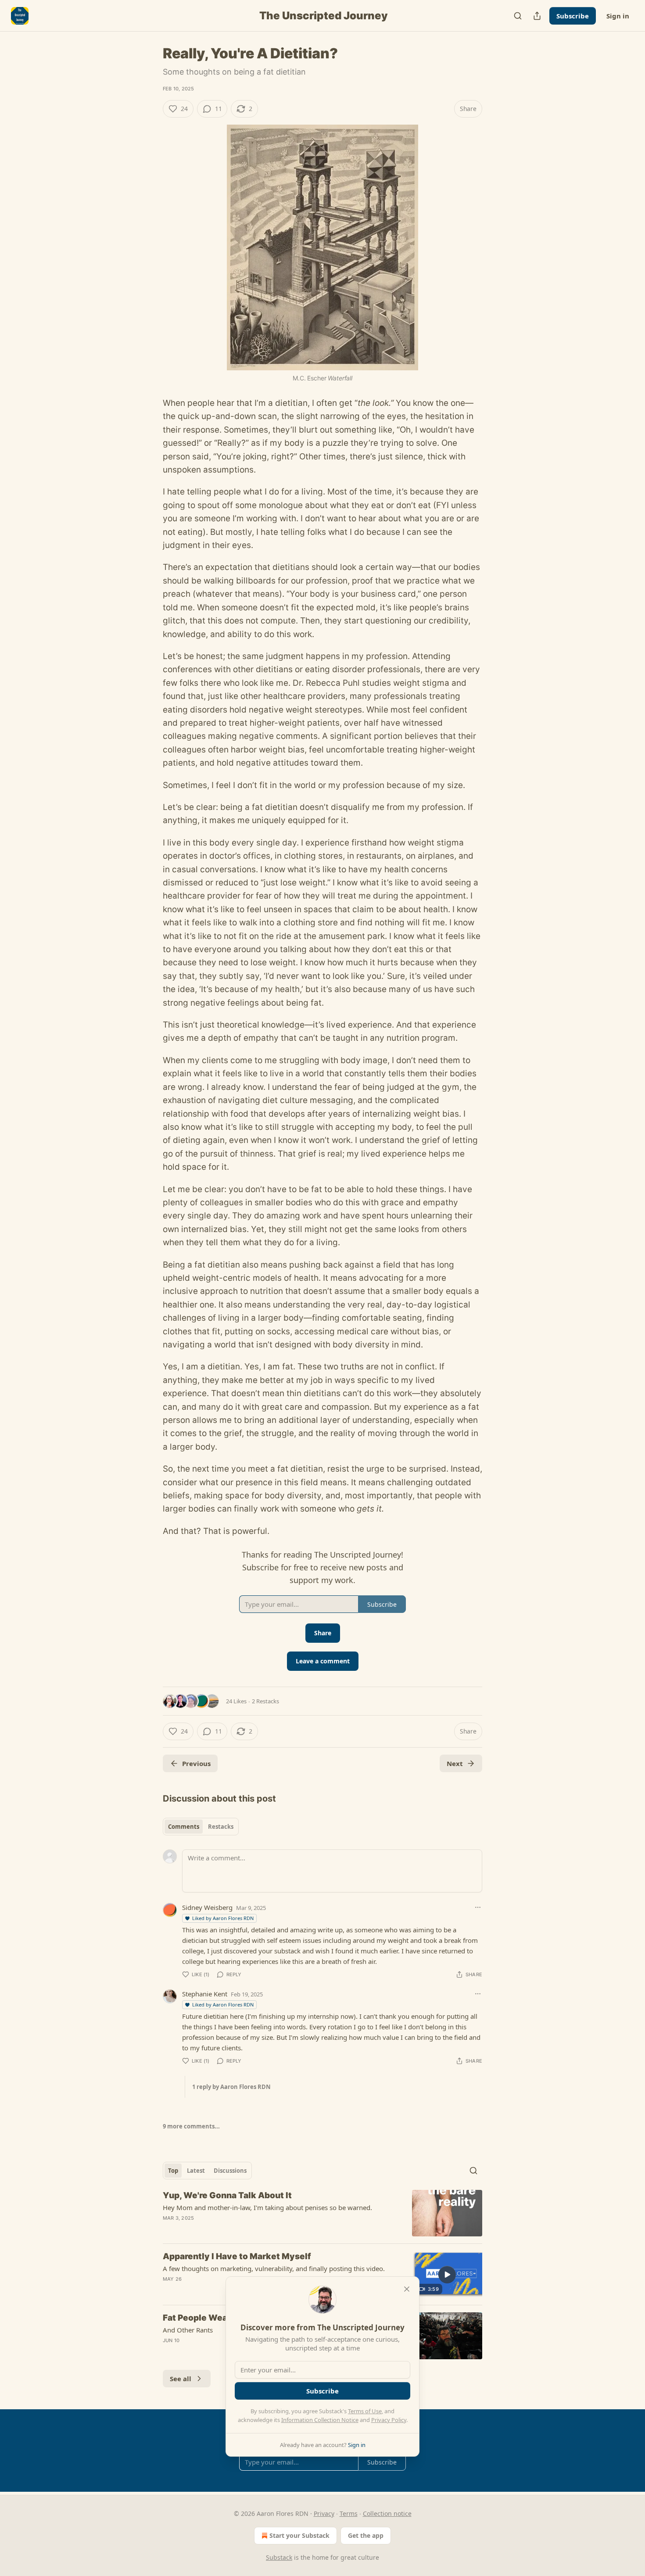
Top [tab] (173, 2171)
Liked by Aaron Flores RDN (223, 1918)
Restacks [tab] (221, 1827)
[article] (322, 2213)
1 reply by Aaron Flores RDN (231, 2087)
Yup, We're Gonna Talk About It (227, 2195)
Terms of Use (365, 2411)
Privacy (324, 2513)
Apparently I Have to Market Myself (237, 2256)
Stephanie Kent (205, 1994)
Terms (349, 2513)
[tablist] (201, 1827)
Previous (196, 1763)
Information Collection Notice (320, 2420)
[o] (447, 2275)
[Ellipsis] (478, 1907)
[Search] (518, 16)
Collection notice (387, 2513)
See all (181, 2379)
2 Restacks (265, 1701)
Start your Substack (299, 2535)
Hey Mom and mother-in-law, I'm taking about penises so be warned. (267, 2207)
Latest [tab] (196, 2171)
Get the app (366, 2535)
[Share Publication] (537, 16)
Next (455, 1763)
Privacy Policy (389, 2420)
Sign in (618, 16)
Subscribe (573, 16)
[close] (407, 2289)
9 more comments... (191, 2126)
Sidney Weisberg (207, 1907)
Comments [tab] (184, 1827)
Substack (279, 2557)
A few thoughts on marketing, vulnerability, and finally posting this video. (274, 2268)
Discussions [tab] (230, 2171)
